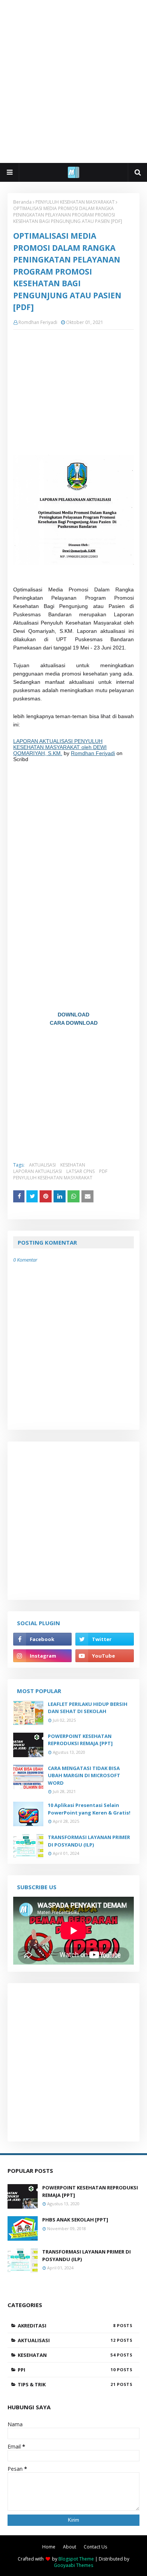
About (70, 2547)
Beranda (22, 202)
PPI (67, 2370)
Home (49, 2547)
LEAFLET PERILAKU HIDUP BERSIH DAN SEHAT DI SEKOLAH (88, 1708)
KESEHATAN (73, 1165)
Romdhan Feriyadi (38, 322)
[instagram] (42, 1656)
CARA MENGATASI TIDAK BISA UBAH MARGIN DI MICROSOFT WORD (84, 1775)
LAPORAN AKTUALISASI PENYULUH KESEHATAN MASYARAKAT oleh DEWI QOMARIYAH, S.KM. (60, 747)
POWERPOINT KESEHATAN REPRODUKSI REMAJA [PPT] (80, 1740)
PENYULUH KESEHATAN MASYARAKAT (75, 202)
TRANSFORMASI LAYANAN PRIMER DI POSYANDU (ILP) (89, 1841)
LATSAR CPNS (80, 1171)
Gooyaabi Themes (73, 2565)
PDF (103, 1171)
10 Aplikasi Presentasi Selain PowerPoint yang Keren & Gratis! (89, 1809)
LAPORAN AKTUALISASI (38, 1171)
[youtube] (105, 1656)
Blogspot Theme (76, 2559)
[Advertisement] (73, 81)
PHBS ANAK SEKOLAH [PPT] (75, 2220)
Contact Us (95, 2547)
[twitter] (105, 1639)
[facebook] (42, 1639)
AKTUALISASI (42, 1165)
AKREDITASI (67, 2326)
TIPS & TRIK (67, 2384)
